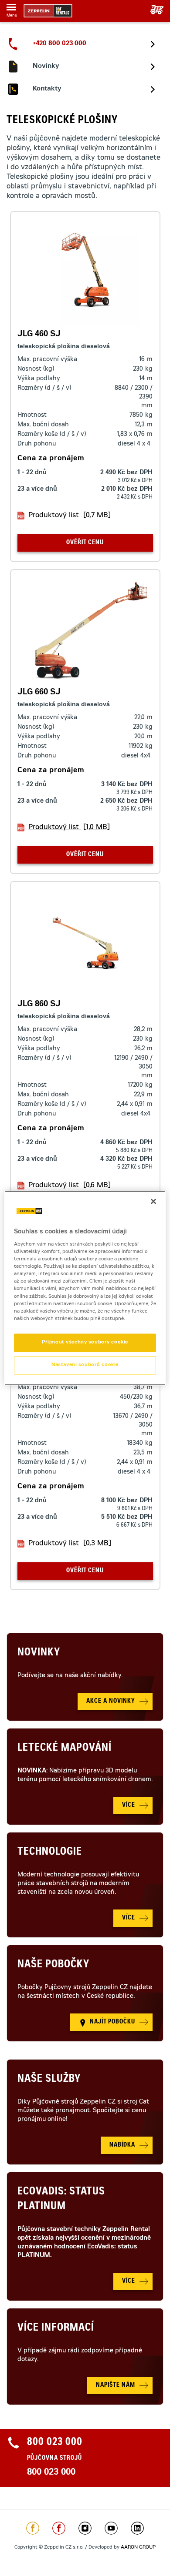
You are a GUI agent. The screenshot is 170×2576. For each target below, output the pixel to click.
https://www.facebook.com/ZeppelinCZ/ (33, 2528)
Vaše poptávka (154, 10)
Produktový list (70, 516)
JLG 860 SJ (39, 1005)
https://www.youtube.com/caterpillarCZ (111, 2528)
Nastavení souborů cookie (85, 1365)
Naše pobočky (53, 1965)
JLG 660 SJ (39, 693)
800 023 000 (51, 2473)
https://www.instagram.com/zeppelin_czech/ (85, 2528)
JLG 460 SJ (39, 335)
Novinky (39, 1653)
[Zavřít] (153, 1201)
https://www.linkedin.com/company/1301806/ (137, 2528)
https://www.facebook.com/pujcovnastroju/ (59, 2528)
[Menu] (11, 9)
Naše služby (49, 2080)
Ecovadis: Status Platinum (61, 2200)
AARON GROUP (138, 2548)
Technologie (50, 1852)
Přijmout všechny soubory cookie (85, 1342)
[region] (85, 1288)
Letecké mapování (65, 1749)
